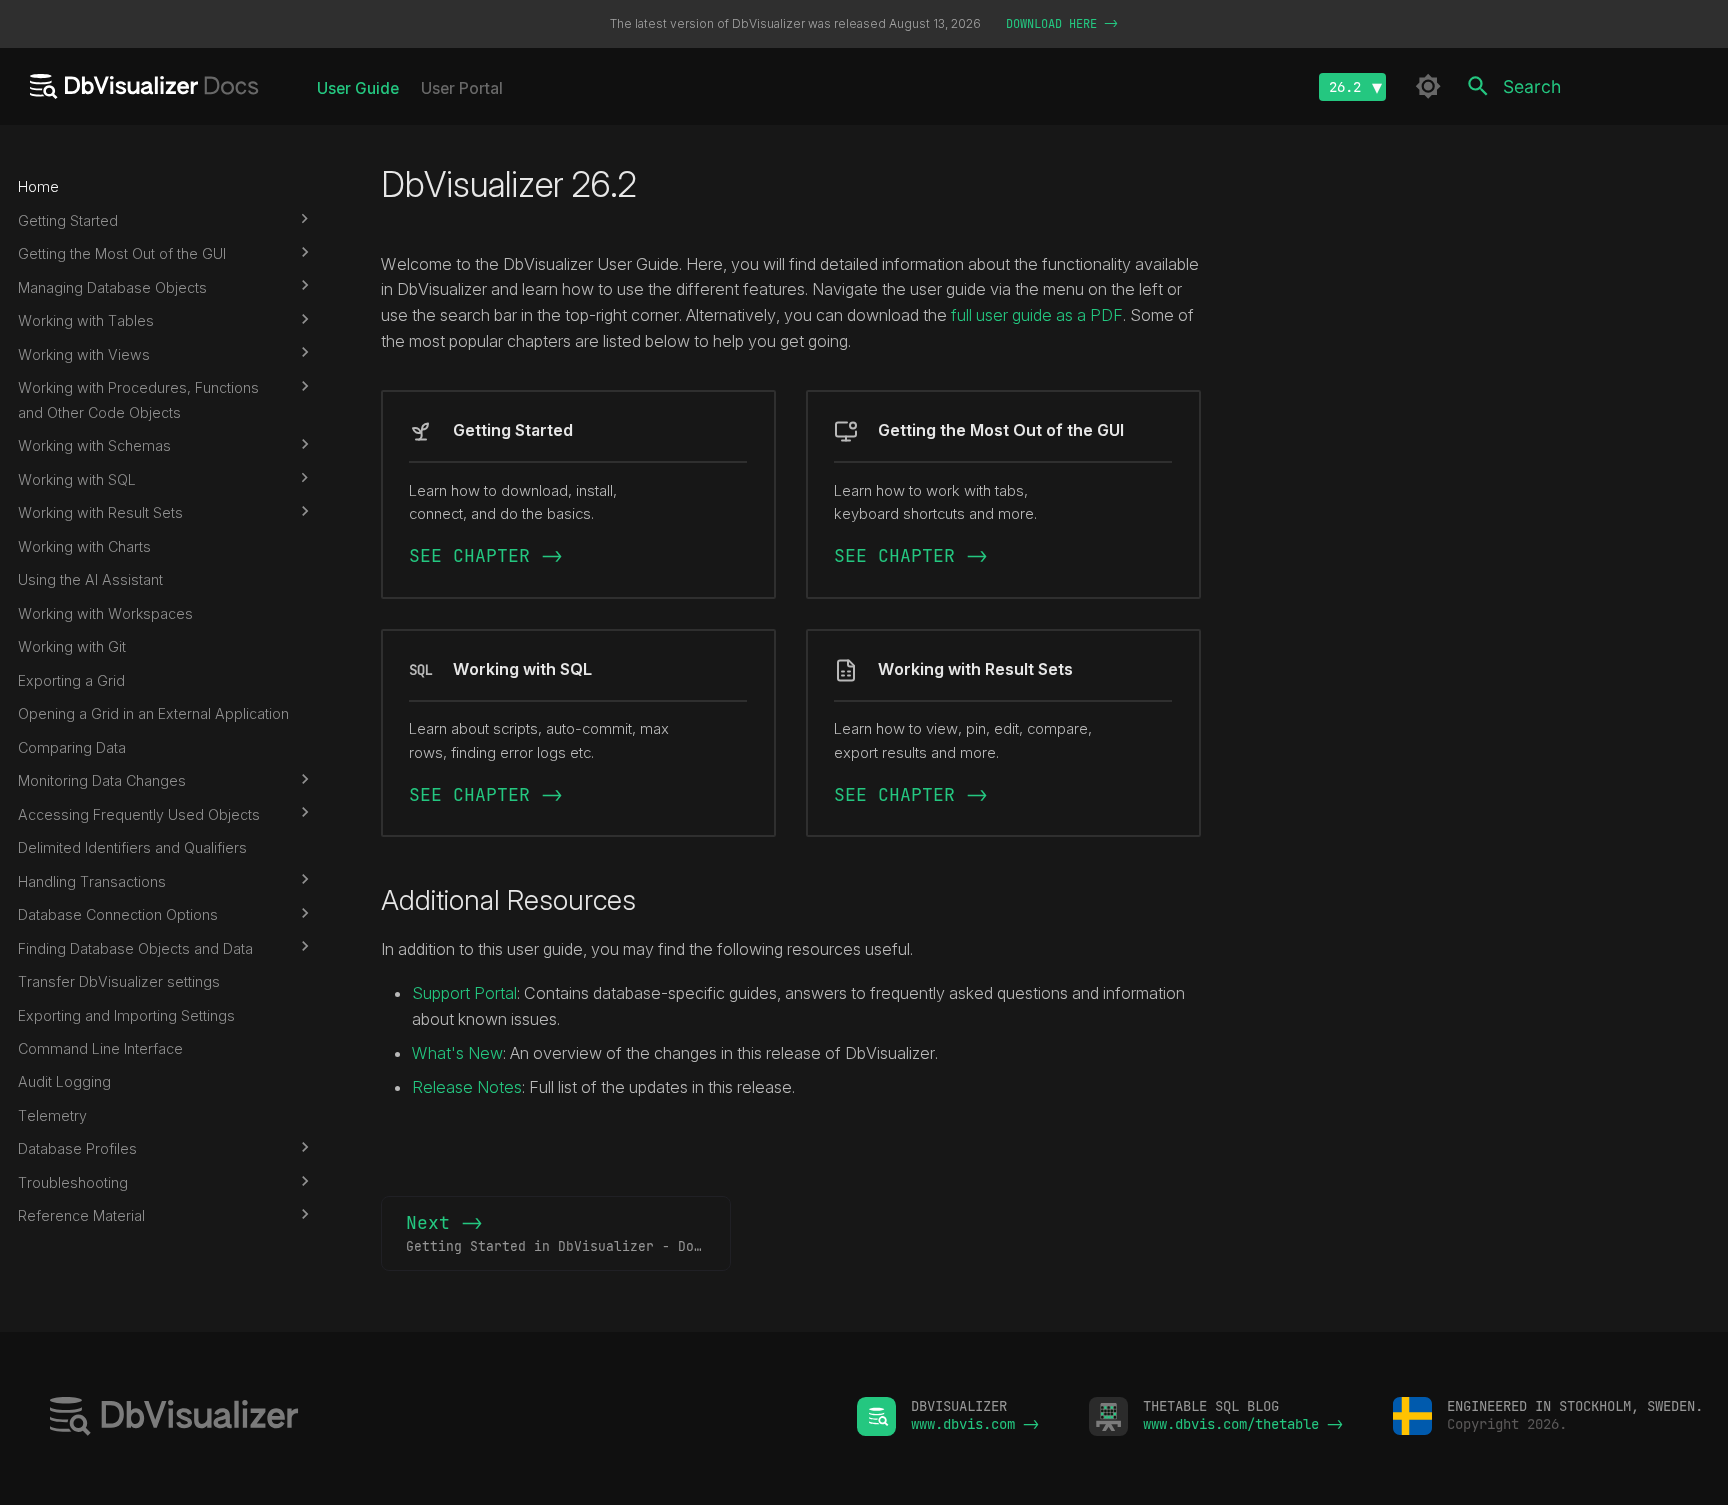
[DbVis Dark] (1428, 86)
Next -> (568, 1233)
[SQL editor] (428, 1418)
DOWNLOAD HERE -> (1062, 24)
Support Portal (464, 993)
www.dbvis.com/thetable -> (1243, 1424)
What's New (457, 1053)
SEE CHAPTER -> (486, 555)
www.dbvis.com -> (975, 1424)
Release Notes (467, 1087)
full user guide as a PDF (1037, 315)
